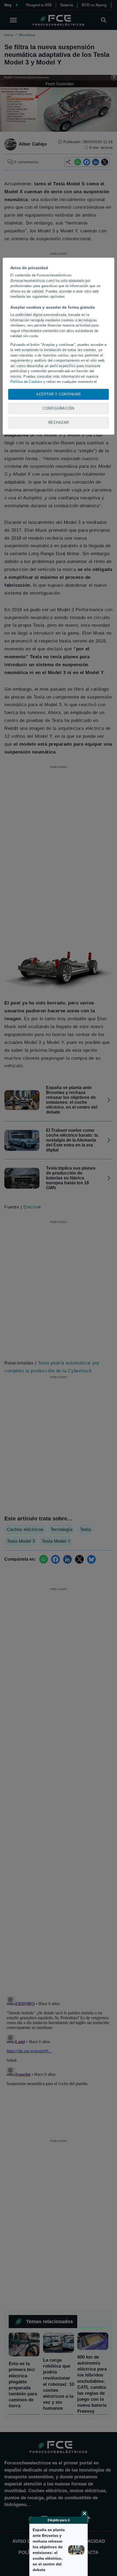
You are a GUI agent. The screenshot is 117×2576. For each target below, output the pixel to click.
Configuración (59, 408)
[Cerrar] (85, 2513)
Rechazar (59, 422)
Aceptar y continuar (59, 394)
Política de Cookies (26, 382)
